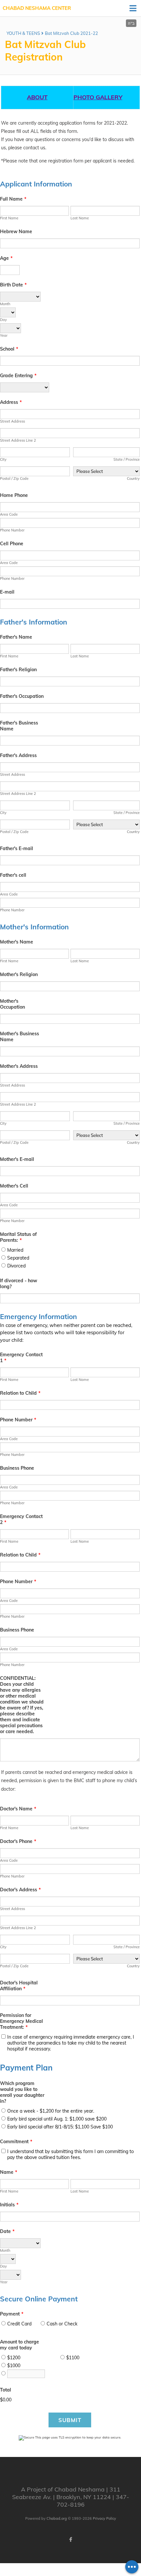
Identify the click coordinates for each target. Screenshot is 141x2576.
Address (11, 402)
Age (6, 258)
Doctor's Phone (18, 1841)
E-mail (7, 592)
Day (3, 320)
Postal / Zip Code (14, 478)
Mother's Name (17, 942)
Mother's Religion (19, 974)
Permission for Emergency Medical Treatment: (21, 2021)
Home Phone (14, 495)
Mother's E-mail (17, 1159)
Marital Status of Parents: (18, 1237)
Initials (9, 2205)
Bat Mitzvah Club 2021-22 (71, 33)
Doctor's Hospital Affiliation (19, 1986)
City (3, 459)
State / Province (127, 459)
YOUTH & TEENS (23, 33)
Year (4, 335)
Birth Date (13, 285)
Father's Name (16, 637)
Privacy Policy (104, 2518)
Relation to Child (20, 1393)
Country (133, 478)
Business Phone (17, 1468)
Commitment (16, 2142)
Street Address (12, 421)
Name (9, 2172)
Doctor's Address (20, 1890)
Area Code (9, 514)
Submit (70, 2420)
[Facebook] (70, 2539)
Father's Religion (18, 670)
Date (7, 2231)
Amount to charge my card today (20, 2345)
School (9, 349)
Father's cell (13, 875)
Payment (12, 2314)
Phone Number (12, 530)
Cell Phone (12, 544)
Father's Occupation (22, 696)
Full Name (13, 199)
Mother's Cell (14, 1186)
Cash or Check (62, 2324)
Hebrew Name (16, 232)
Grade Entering (18, 376)
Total (6, 2390)
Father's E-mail (17, 848)
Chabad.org (57, 2518)
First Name (9, 218)
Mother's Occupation (12, 1004)
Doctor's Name (18, 1809)
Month (5, 304)
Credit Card (19, 2324)
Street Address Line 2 (18, 440)
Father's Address (18, 755)
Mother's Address (19, 1066)
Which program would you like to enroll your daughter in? (22, 2092)
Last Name (80, 218)
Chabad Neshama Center (37, 8)
